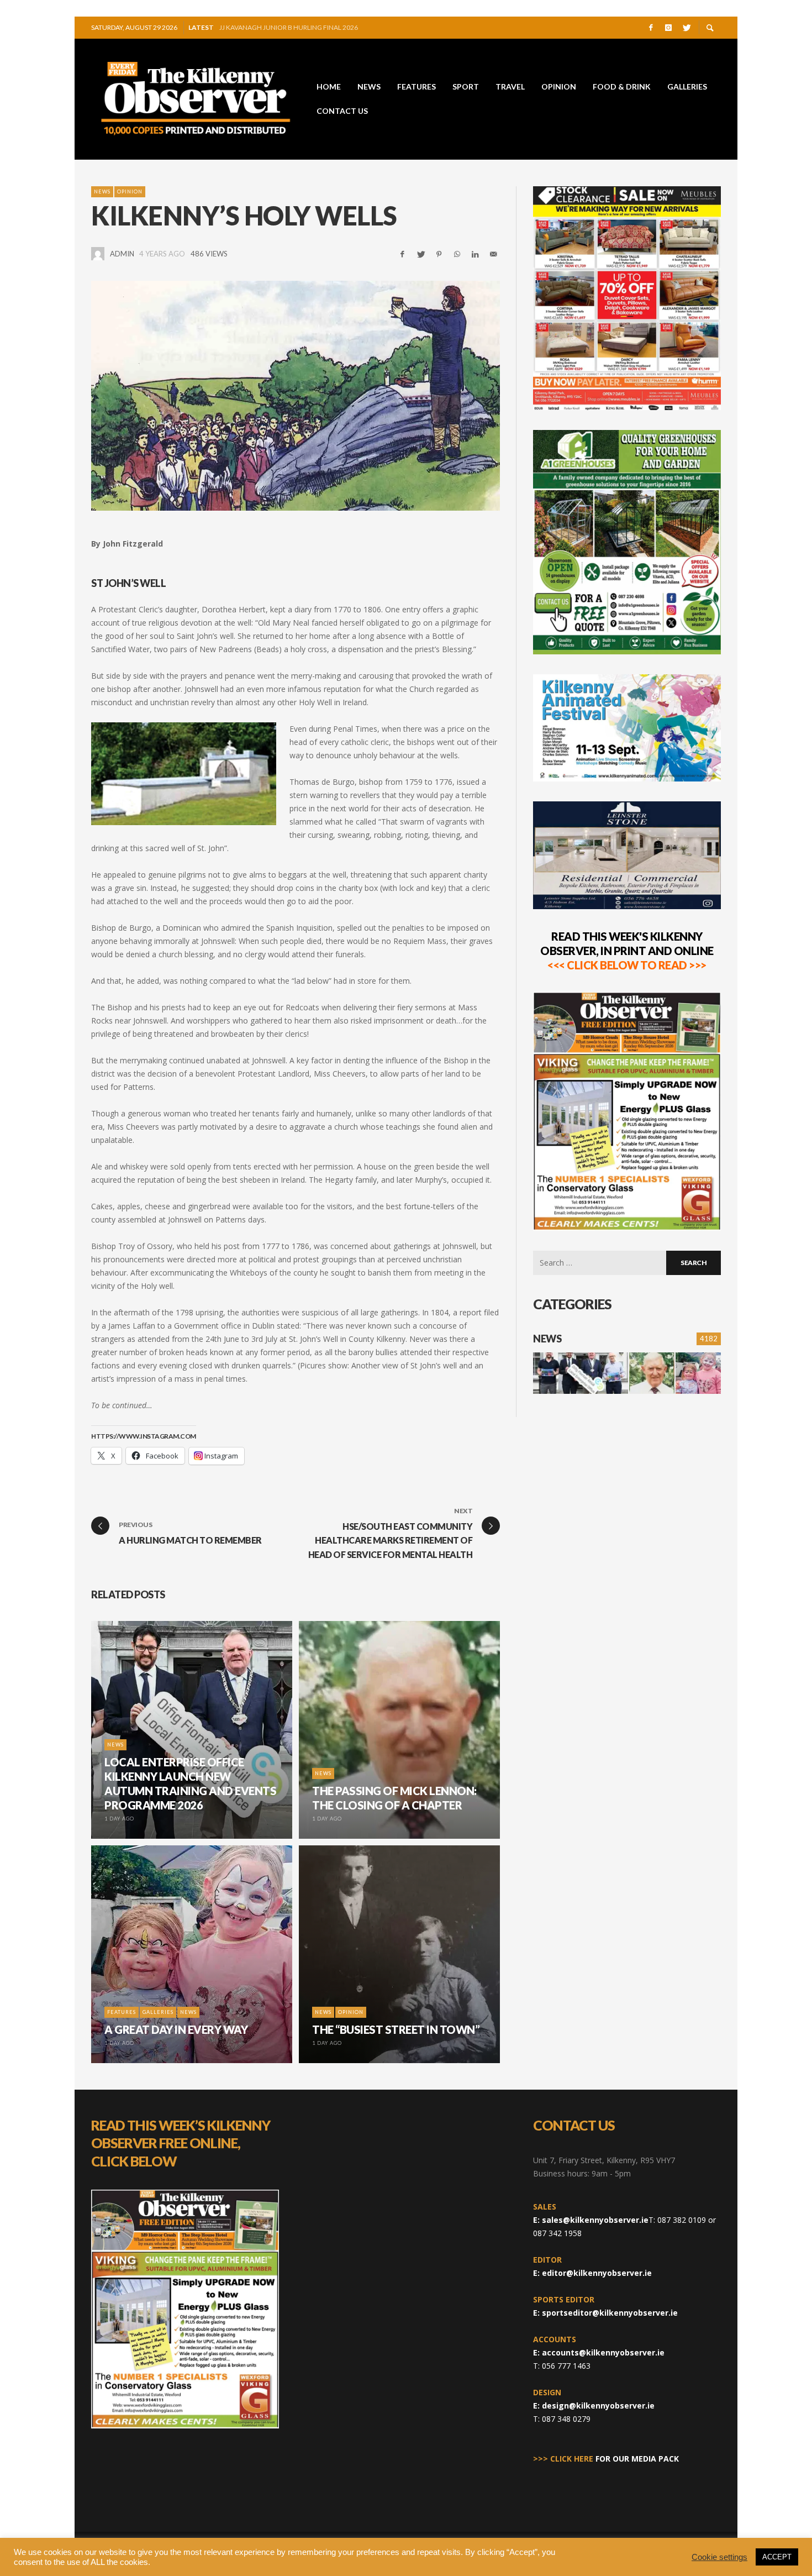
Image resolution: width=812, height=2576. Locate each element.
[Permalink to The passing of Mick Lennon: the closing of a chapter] (652, 1373)
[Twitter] (686, 28)
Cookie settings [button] (719, 2557)
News (102, 192)
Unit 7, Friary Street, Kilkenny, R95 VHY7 (604, 2160)
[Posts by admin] (98, 254)
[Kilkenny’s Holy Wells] (296, 396)
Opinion (130, 192)
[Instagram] (668, 28)
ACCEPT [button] (777, 2557)
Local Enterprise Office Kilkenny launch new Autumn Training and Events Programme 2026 (325, 27)
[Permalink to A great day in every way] (698, 1373)
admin (122, 254)
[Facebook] (651, 28)
